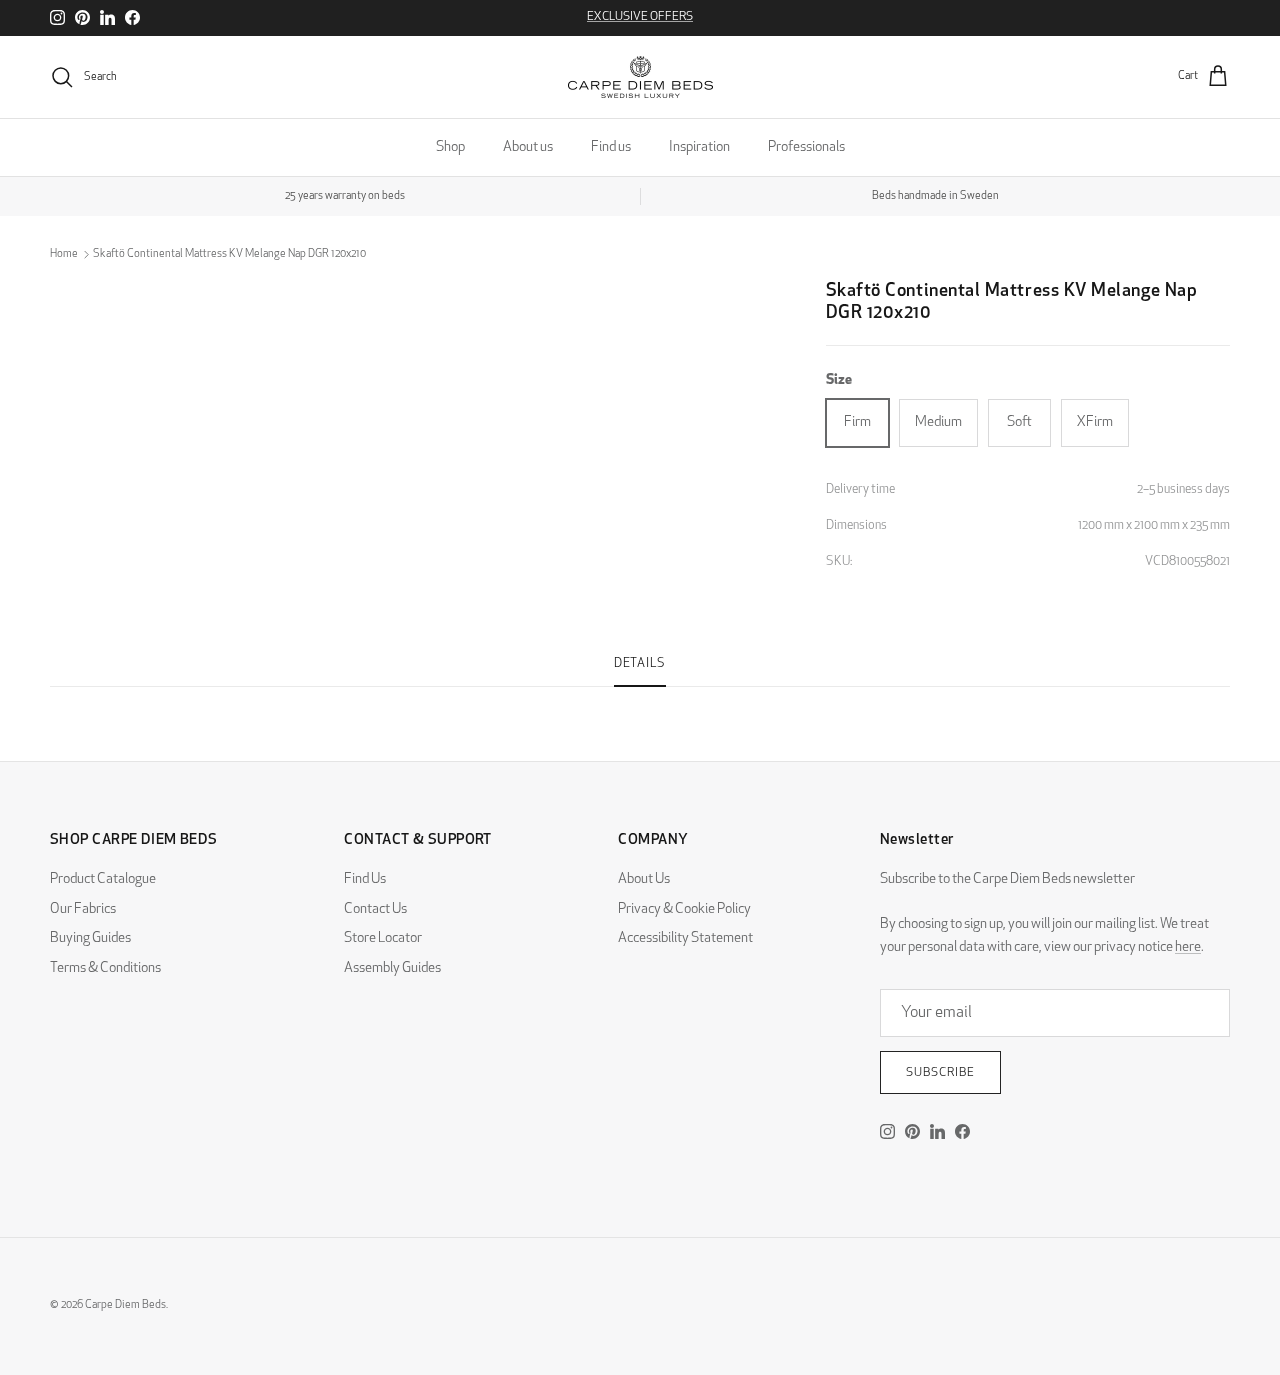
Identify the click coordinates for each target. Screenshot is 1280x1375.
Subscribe (940, 1073)
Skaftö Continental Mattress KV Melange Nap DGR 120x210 (229, 254)
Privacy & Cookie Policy (684, 909)
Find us (611, 147)
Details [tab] (640, 664)
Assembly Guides (392, 968)
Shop (450, 147)
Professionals (806, 147)
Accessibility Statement (685, 938)
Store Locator (383, 938)
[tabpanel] (640, 699)
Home (64, 254)
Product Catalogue (103, 879)
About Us (644, 879)
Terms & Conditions (105, 968)
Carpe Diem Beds (125, 1305)
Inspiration (699, 147)
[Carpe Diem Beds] (640, 77)
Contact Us (375, 909)
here (1188, 947)
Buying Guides (90, 938)
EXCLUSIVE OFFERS (640, 17)
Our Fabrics (83, 909)
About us (528, 147)
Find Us (365, 879)
